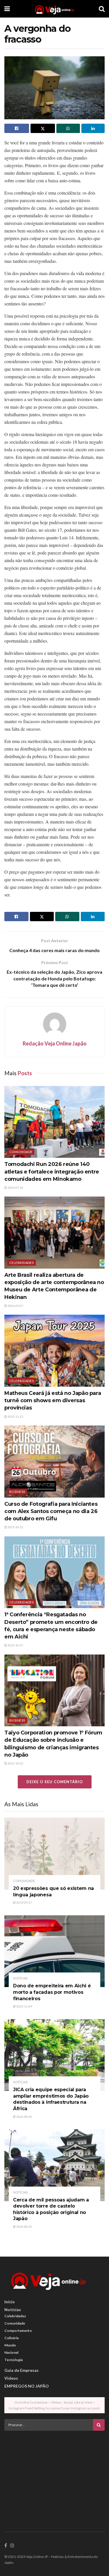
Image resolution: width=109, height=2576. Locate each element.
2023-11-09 (24, 2006)
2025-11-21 (15, 1416)
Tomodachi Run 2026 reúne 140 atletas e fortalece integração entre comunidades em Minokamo (52, 1171)
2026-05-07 (15, 1306)
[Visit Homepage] (54, 9)
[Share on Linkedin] (93, 128)
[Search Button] (102, 9)
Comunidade (21, 1152)
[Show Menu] (7, 9)
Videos (11, 2378)
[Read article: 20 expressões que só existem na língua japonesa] (54, 1854)
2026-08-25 (24, 2227)
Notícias (20, 1978)
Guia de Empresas (22, 2370)
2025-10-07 (15, 1645)
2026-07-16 (15, 1188)
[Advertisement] (55, 2476)
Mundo (10, 2345)
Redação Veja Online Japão (55, 1043)
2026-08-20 (24, 2117)
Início (10, 2302)
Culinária (11, 2338)
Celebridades (22, 1263)
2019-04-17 (24, 1902)
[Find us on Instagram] (12, 2546)
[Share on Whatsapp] (68, 128)
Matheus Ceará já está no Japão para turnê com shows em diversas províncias (53, 1400)
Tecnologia (14, 2360)
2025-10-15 (15, 1527)
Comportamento (18, 2331)
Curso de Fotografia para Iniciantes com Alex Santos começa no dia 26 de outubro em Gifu (51, 1511)
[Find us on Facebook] (6, 2546)
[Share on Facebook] (17, 128)
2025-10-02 (15, 1763)
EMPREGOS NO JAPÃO (27, 2386)
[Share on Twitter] (43, 128)
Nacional (11, 2352)
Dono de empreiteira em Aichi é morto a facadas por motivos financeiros (52, 1992)
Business (17, 1492)
